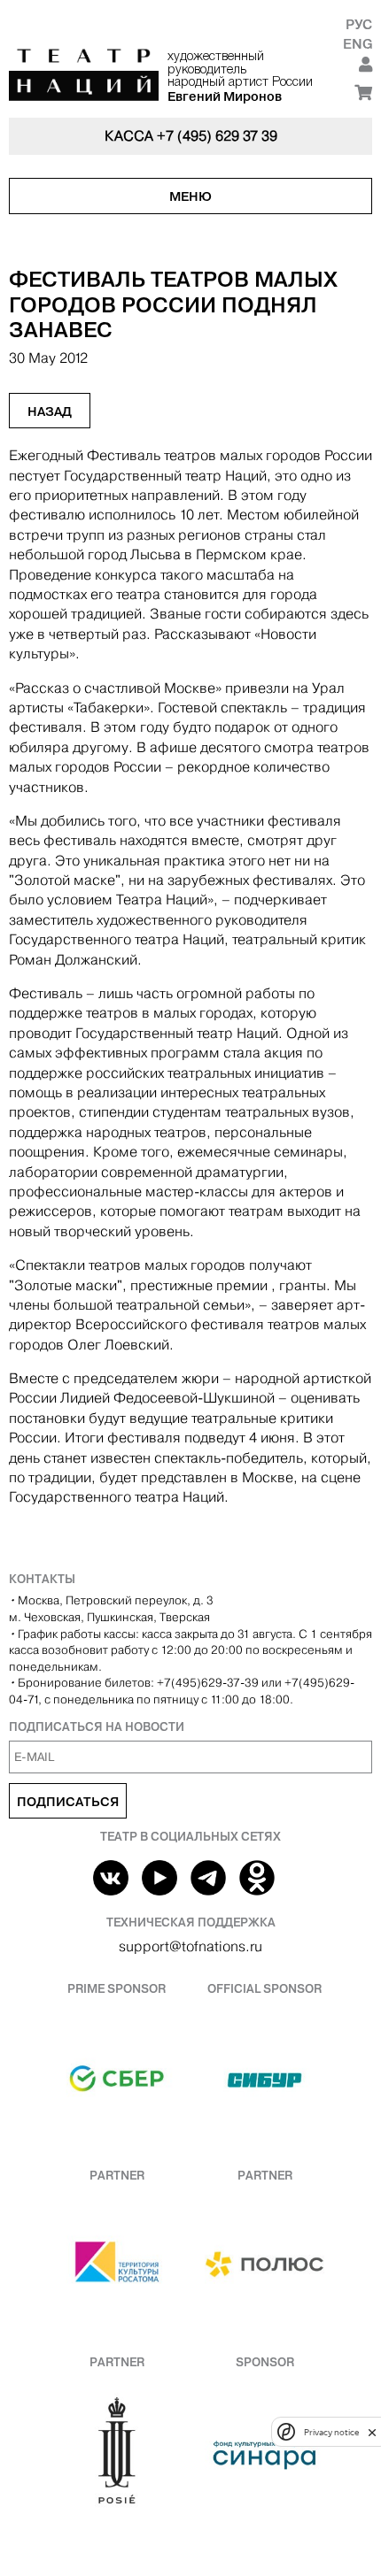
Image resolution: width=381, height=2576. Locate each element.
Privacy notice (331, 2432)
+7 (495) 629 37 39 (217, 136)
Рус (359, 24)
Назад (50, 411)
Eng (358, 44)
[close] (372, 2432)
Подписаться (68, 1802)
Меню (190, 196)
